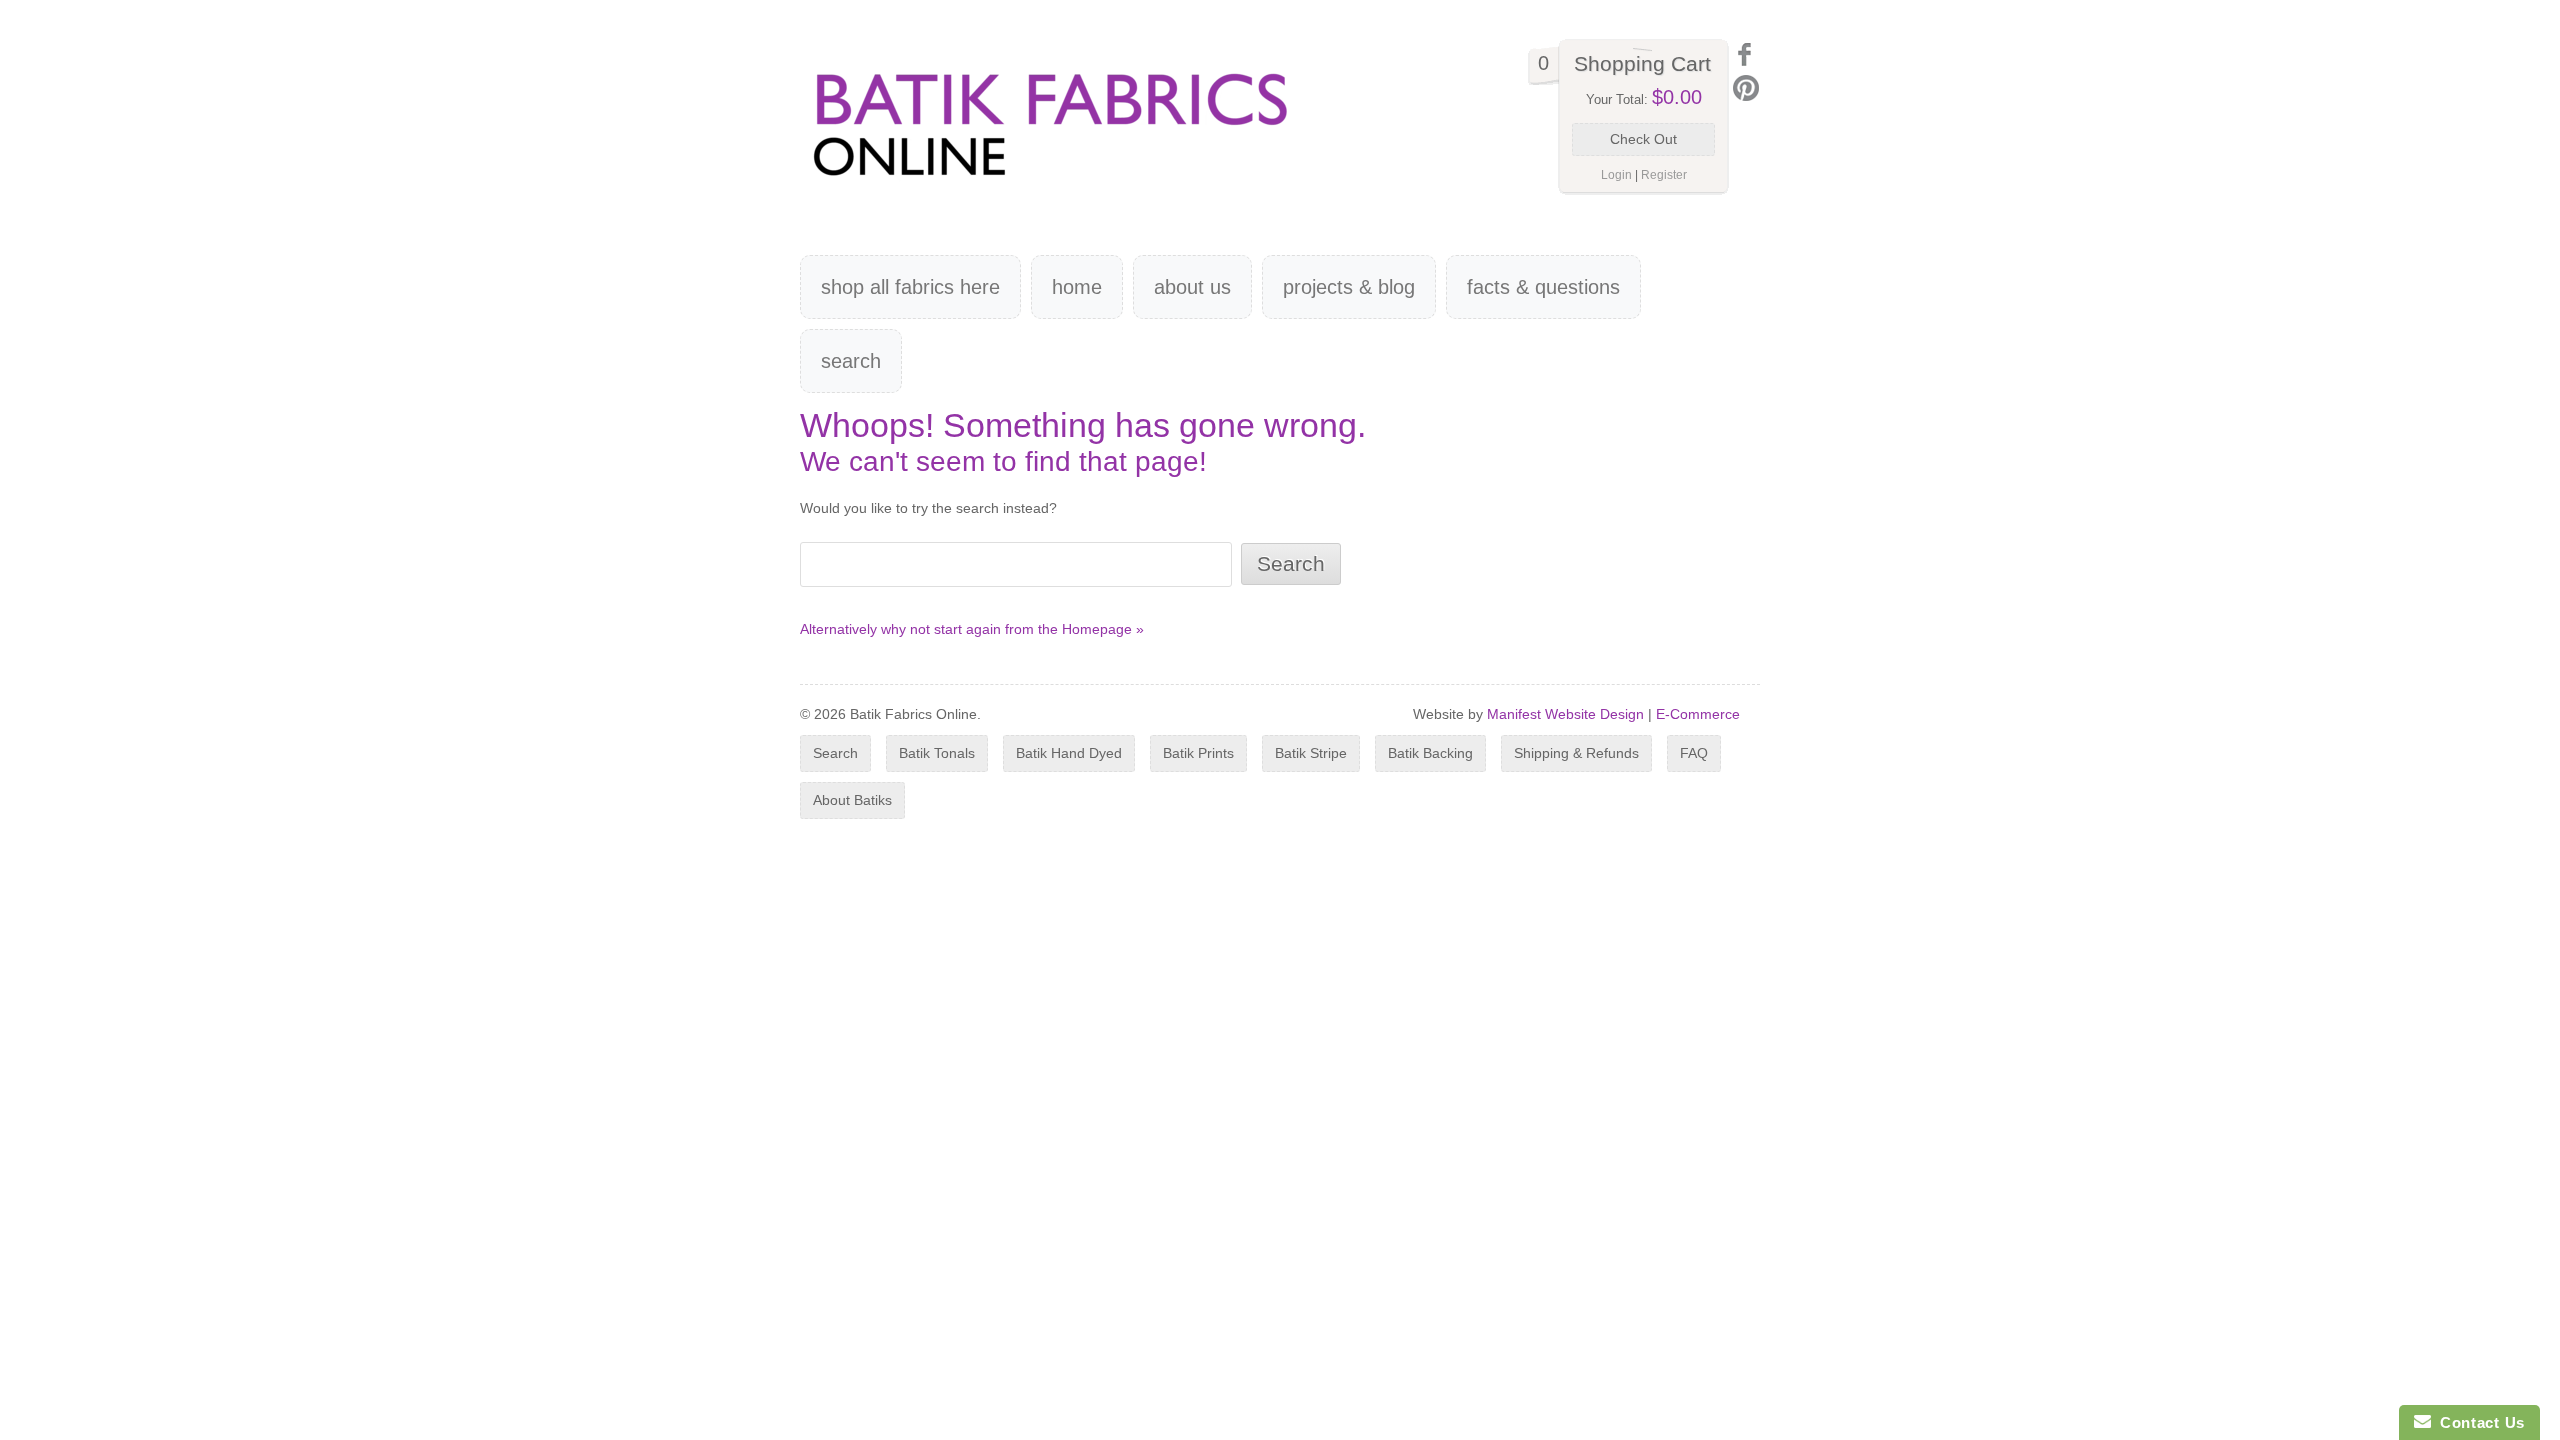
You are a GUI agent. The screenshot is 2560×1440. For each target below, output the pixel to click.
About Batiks (852, 800)
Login (1616, 175)
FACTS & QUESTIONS (1543, 287)
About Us (1192, 287)
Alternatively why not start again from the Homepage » (972, 629)
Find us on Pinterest (1746, 88)
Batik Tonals (937, 753)
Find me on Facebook (1746, 54)
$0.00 (1677, 97)
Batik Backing (1430, 753)
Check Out (1643, 139)
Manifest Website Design (1565, 714)
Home (1077, 287)
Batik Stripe (1311, 753)
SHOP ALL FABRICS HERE (910, 287)
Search (851, 361)
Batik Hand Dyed (1069, 753)
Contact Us (2478, 1422)
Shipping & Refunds (1576, 753)
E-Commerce (1698, 714)
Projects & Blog (1349, 287)
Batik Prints (1198, 753)
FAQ (1694, 753)
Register (1664, 175)
